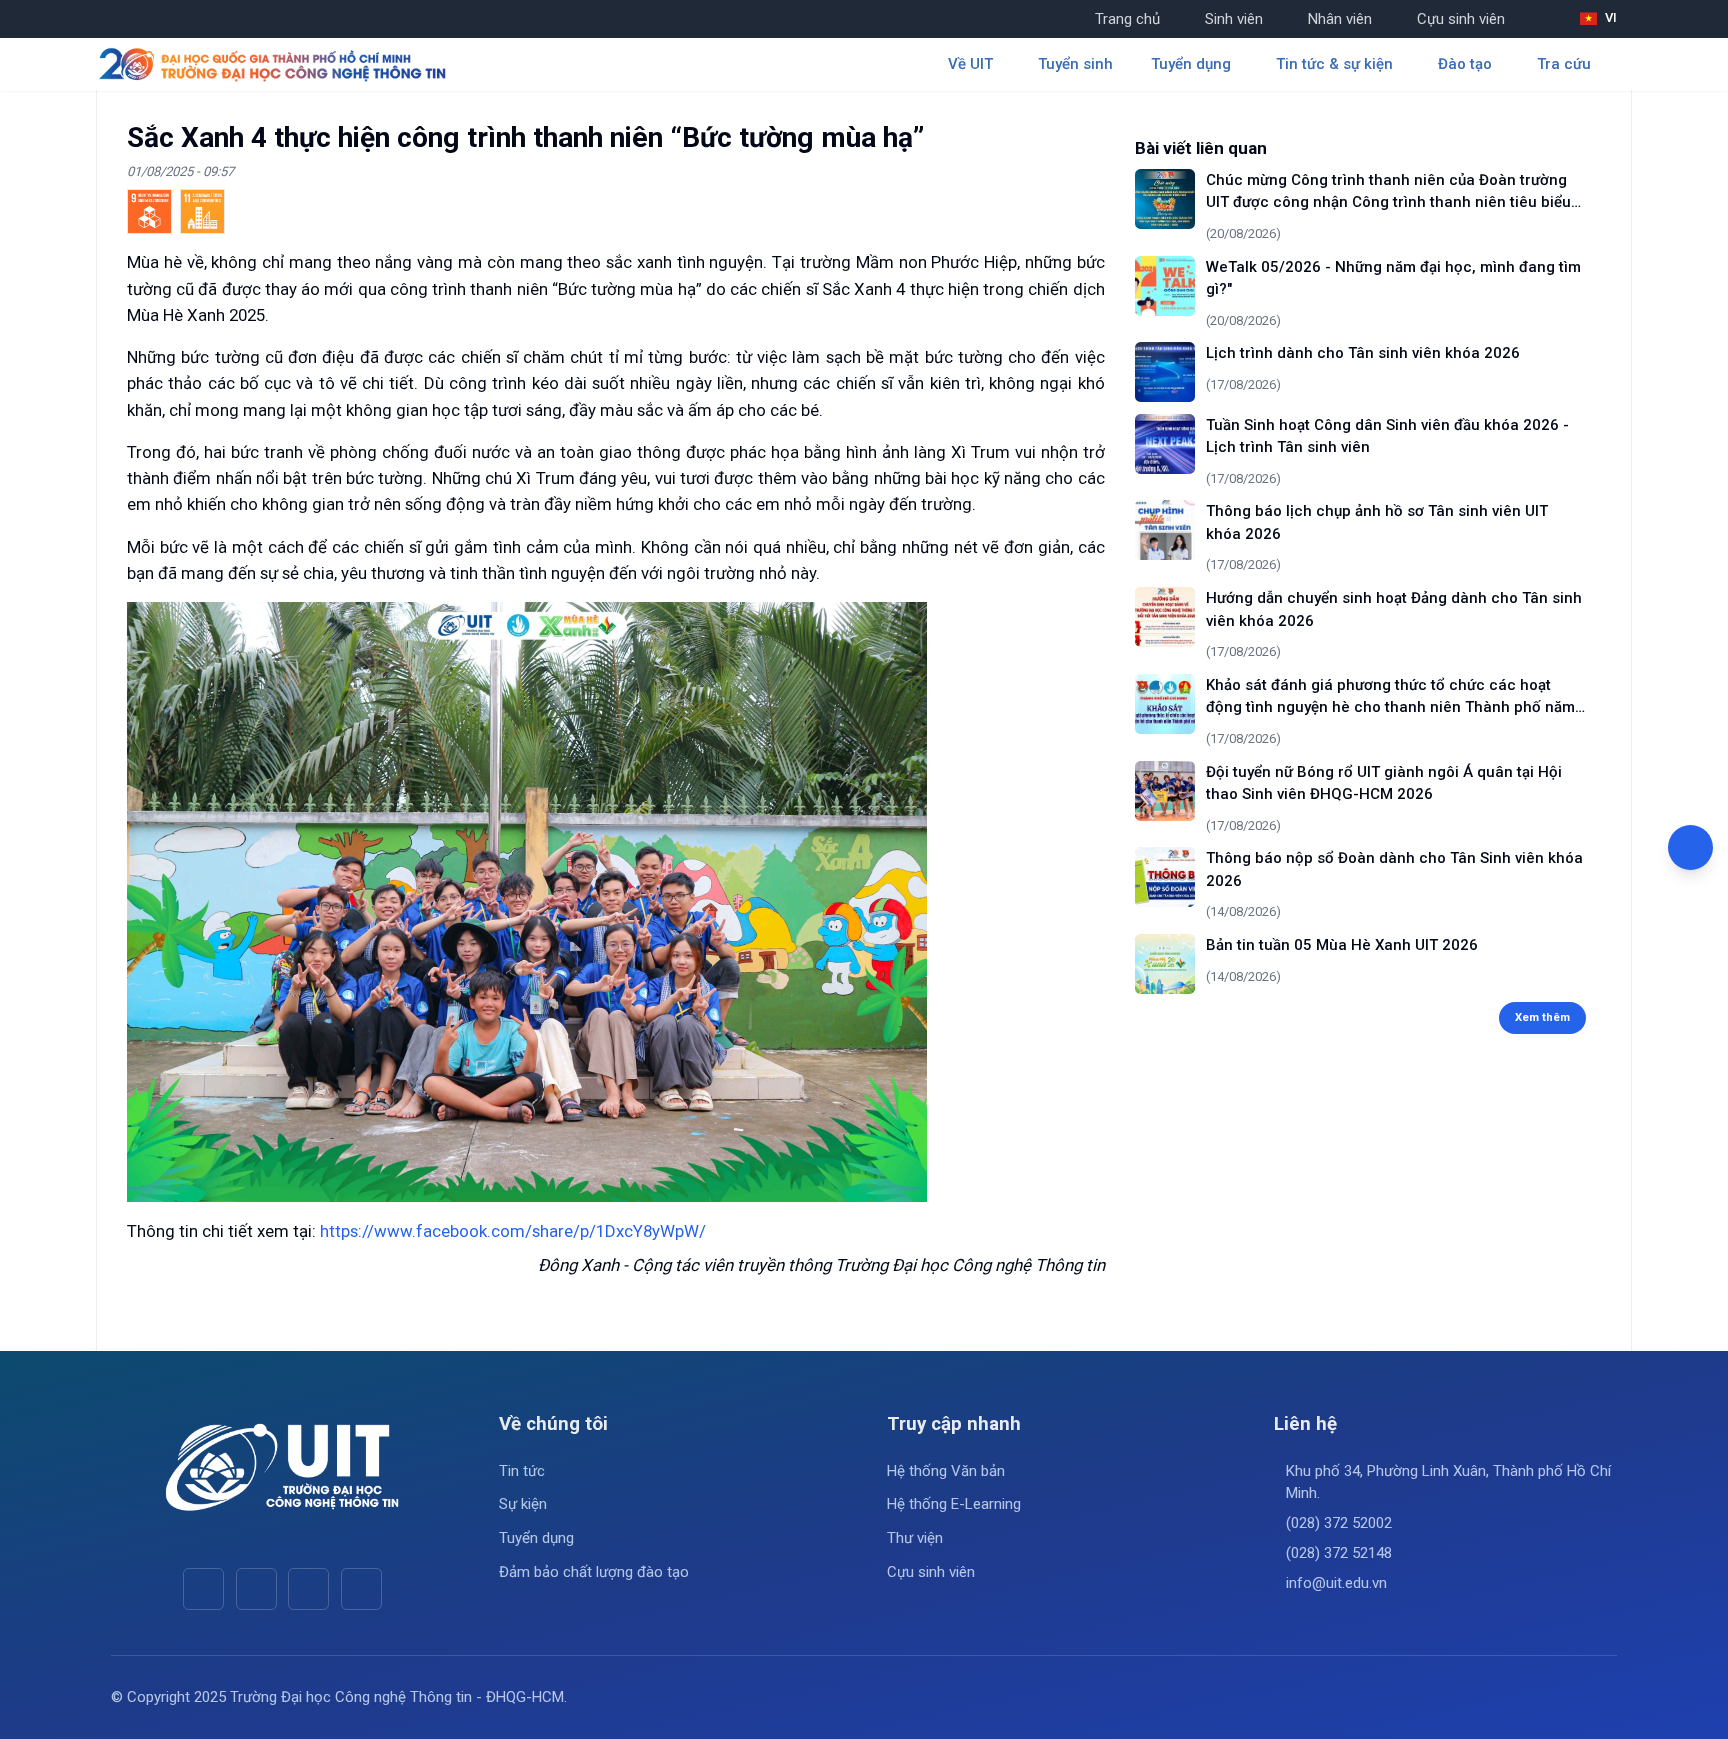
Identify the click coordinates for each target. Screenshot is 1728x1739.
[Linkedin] (361, 1588)
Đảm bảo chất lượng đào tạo (594, 1572)
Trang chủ (1127, 19)
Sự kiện (523, 1504)
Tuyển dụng (536, 1538)
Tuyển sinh (1075, 64)
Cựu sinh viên (1461, 19)
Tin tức (522, 1471)
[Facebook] (203, 1588)
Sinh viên (1234, 19)
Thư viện (915, 1538)
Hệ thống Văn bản (946, 1471)
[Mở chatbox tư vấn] (1690, 847)
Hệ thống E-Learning (954, 1504)
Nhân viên (1340, 19)
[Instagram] (308, 1588)
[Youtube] (256, 1588)
